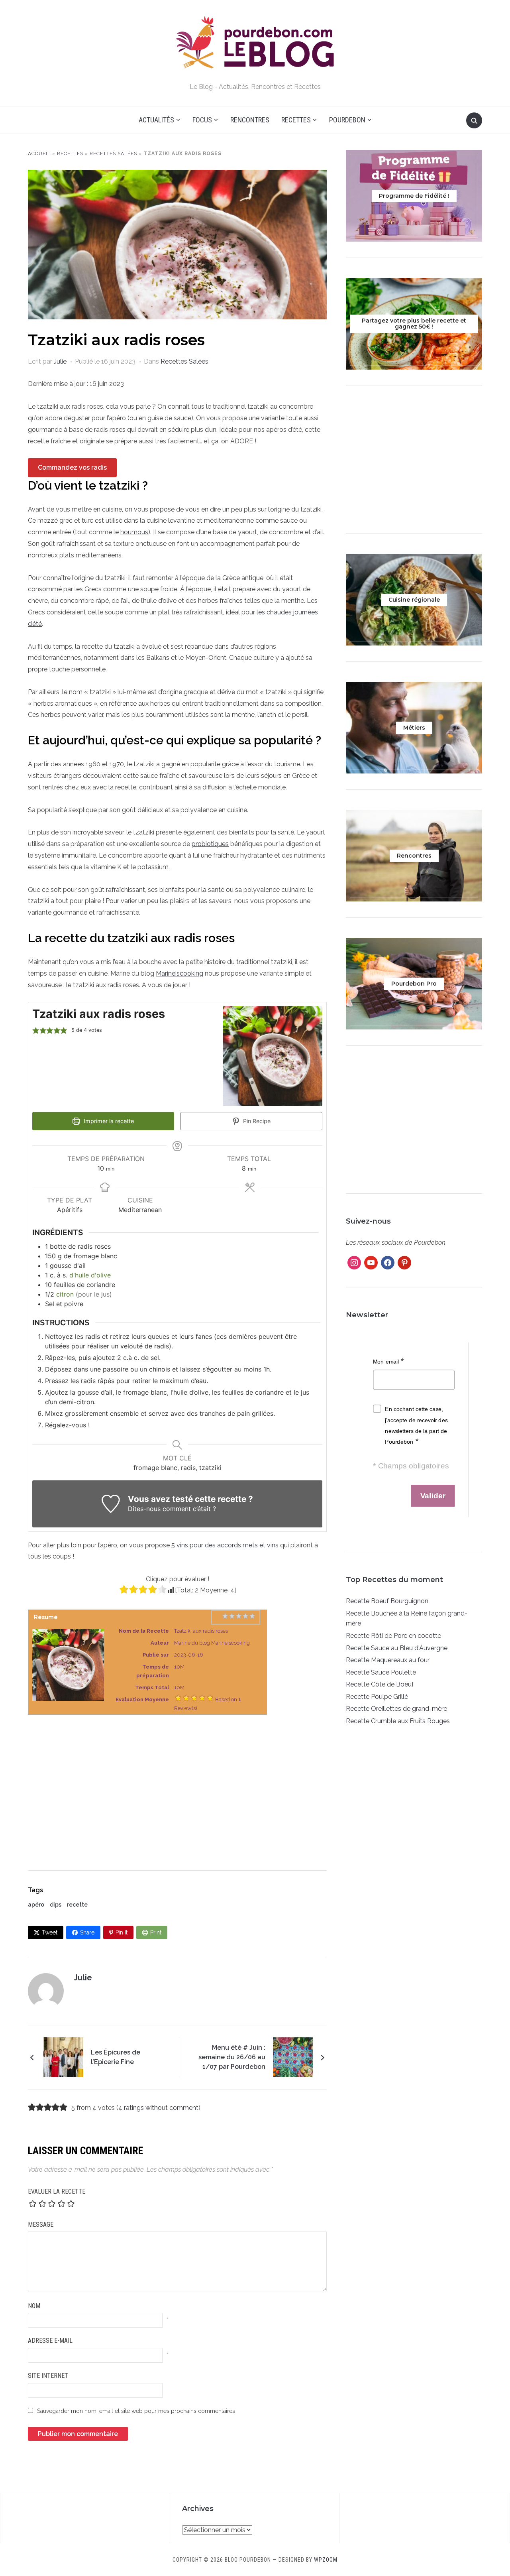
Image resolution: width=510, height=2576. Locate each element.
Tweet (50, 1932)
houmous (134, 532)
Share (87, 1932)
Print (156, 1932)
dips (56, 1905)
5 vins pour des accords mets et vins (225, 1545)
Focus (202, 120)
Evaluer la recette (57, 2191)
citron (65, 1294)
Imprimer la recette (108, 1121)
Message (41, 2225)
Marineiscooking (179, 973)
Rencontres (250, 120)
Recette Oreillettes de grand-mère (396, 1709)
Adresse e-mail (50, 2341)
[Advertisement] (177, 1785)
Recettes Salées (113, 153)
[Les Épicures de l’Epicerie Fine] (63, 2057)
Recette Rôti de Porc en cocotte (393, 1636)
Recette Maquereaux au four (388, 1660)
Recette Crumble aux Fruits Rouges (398, 1721)
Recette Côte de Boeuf (380, 1684)
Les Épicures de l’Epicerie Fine (116, 2057)
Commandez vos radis (72, 467)
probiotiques (210, 844)
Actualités (156, 120)
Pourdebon (347, 120)
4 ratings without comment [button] (158, 2108)
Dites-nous (144, 1509)
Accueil (39, 153)
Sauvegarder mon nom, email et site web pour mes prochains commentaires (136, 2411)
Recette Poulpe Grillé (377, 1697)
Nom (34, 2306)
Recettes (296, 120)
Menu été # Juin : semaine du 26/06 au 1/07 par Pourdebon (232, 2057)
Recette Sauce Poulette (381, 1672)
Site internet (48, 2376)
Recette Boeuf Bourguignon (387, 1601)
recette (77, 1905)
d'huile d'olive (90, 1275)
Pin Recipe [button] (256, 1121)
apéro (36, 1905)
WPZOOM (326, 2560)
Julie (60, 361)
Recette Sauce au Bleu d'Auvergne (397, 1648)
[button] (36, 1030)
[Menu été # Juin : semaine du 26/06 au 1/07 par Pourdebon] (293, 2057)
